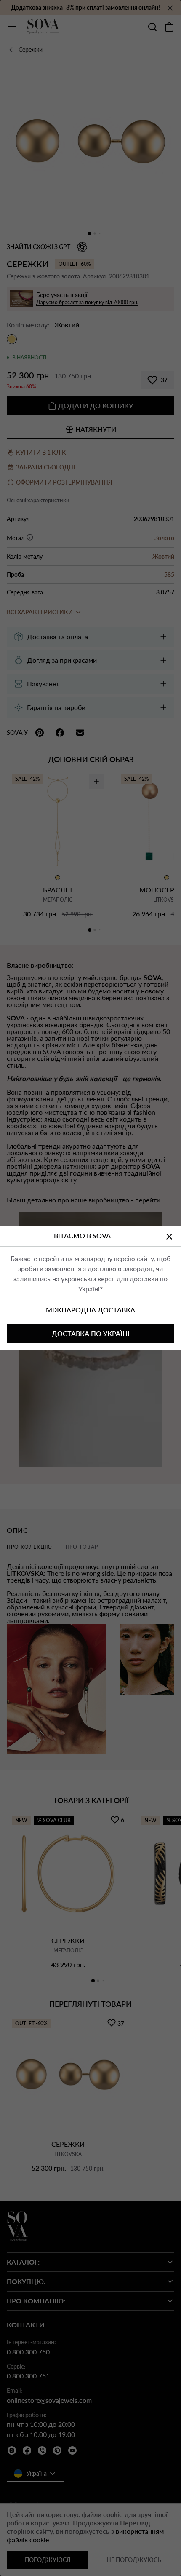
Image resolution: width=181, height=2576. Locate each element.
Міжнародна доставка (90, 1310)
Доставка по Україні (91, 1333)
